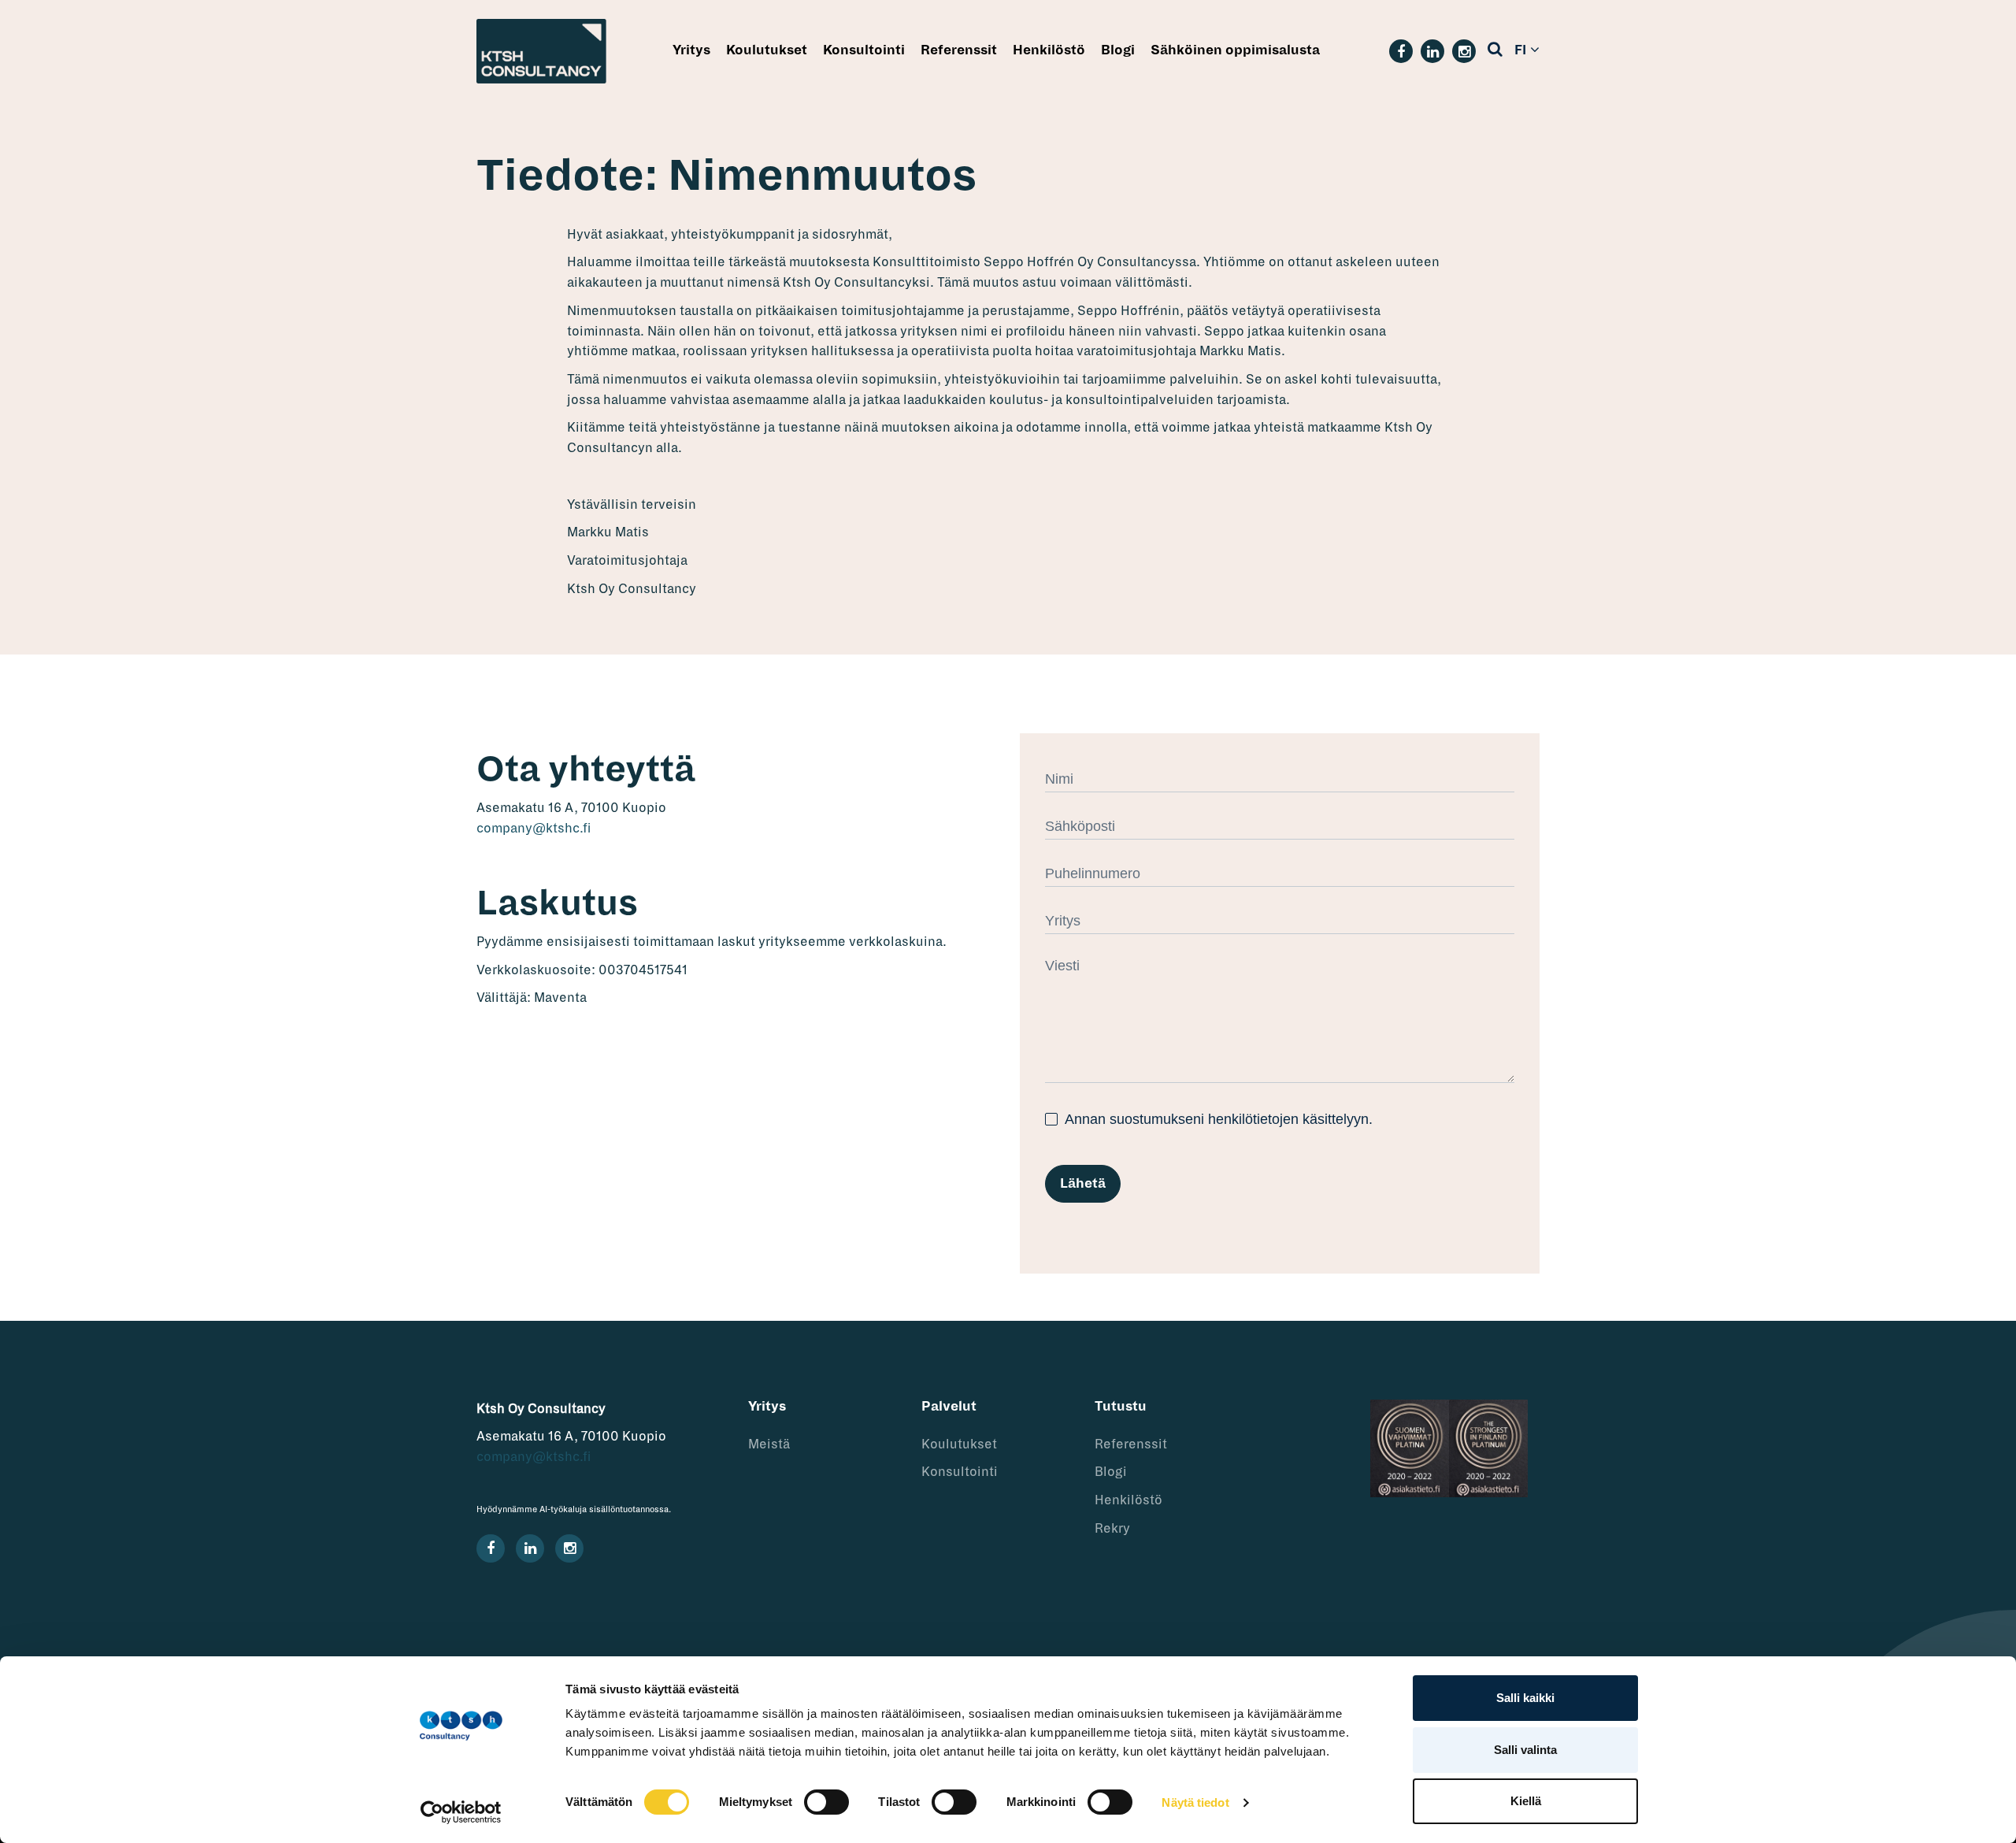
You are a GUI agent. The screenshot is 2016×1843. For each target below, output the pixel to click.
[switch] (826, 1802)
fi (1520, 50)
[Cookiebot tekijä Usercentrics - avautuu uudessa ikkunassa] (461, 1812)
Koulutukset (767, 50)
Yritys (691, 50)
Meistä (769, 1444)
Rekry (1112, 1529)
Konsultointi (864, 50)
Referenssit (959, 50)
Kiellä (1526, 1801)
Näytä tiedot (1195, 1802)
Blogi (1118, 50)
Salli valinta (1525, 1750)
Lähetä (1083, 1184)
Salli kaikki (1525, 1698)
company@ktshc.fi (534, 829)
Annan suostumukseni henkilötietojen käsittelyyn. (1217, 1119)
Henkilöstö (1049, 50)
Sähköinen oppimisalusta (1235, 50)
